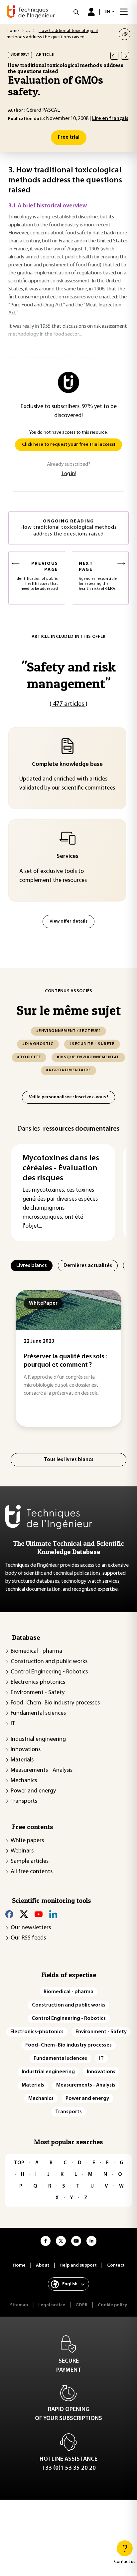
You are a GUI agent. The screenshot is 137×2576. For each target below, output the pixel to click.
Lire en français (110, 119)
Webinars (22, 1851)
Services (68, 857)
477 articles (68, 704)
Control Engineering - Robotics (49, 1672)
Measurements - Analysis (42, 1770)
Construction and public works (49, 1662)
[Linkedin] (53, 1914)
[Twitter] (24, 1914)
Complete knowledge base (67, 765)
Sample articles (30, 1861)
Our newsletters (31, 1928)
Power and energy (33, 1791)
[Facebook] (9, 1914)
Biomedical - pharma (36, 1651)
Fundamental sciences (38, 1713)
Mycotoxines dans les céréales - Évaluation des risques (61, 1168)
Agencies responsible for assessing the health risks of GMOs (98, 576)
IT (13, 1724)
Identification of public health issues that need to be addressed (37, 576)
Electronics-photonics (38, 1682)
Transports (24, 1801)
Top (19, 2163)
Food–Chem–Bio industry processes (55, 1703)
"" (69, 675)
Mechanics (24, 1781)
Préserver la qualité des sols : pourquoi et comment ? (60, 1361)
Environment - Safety (38, 1693)
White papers (27, 1841)
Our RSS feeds (28, 1938)
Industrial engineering (38, 1739)
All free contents (32, 1872)
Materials (22, 1760)
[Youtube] (39, 1914)
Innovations (26, 1750)
